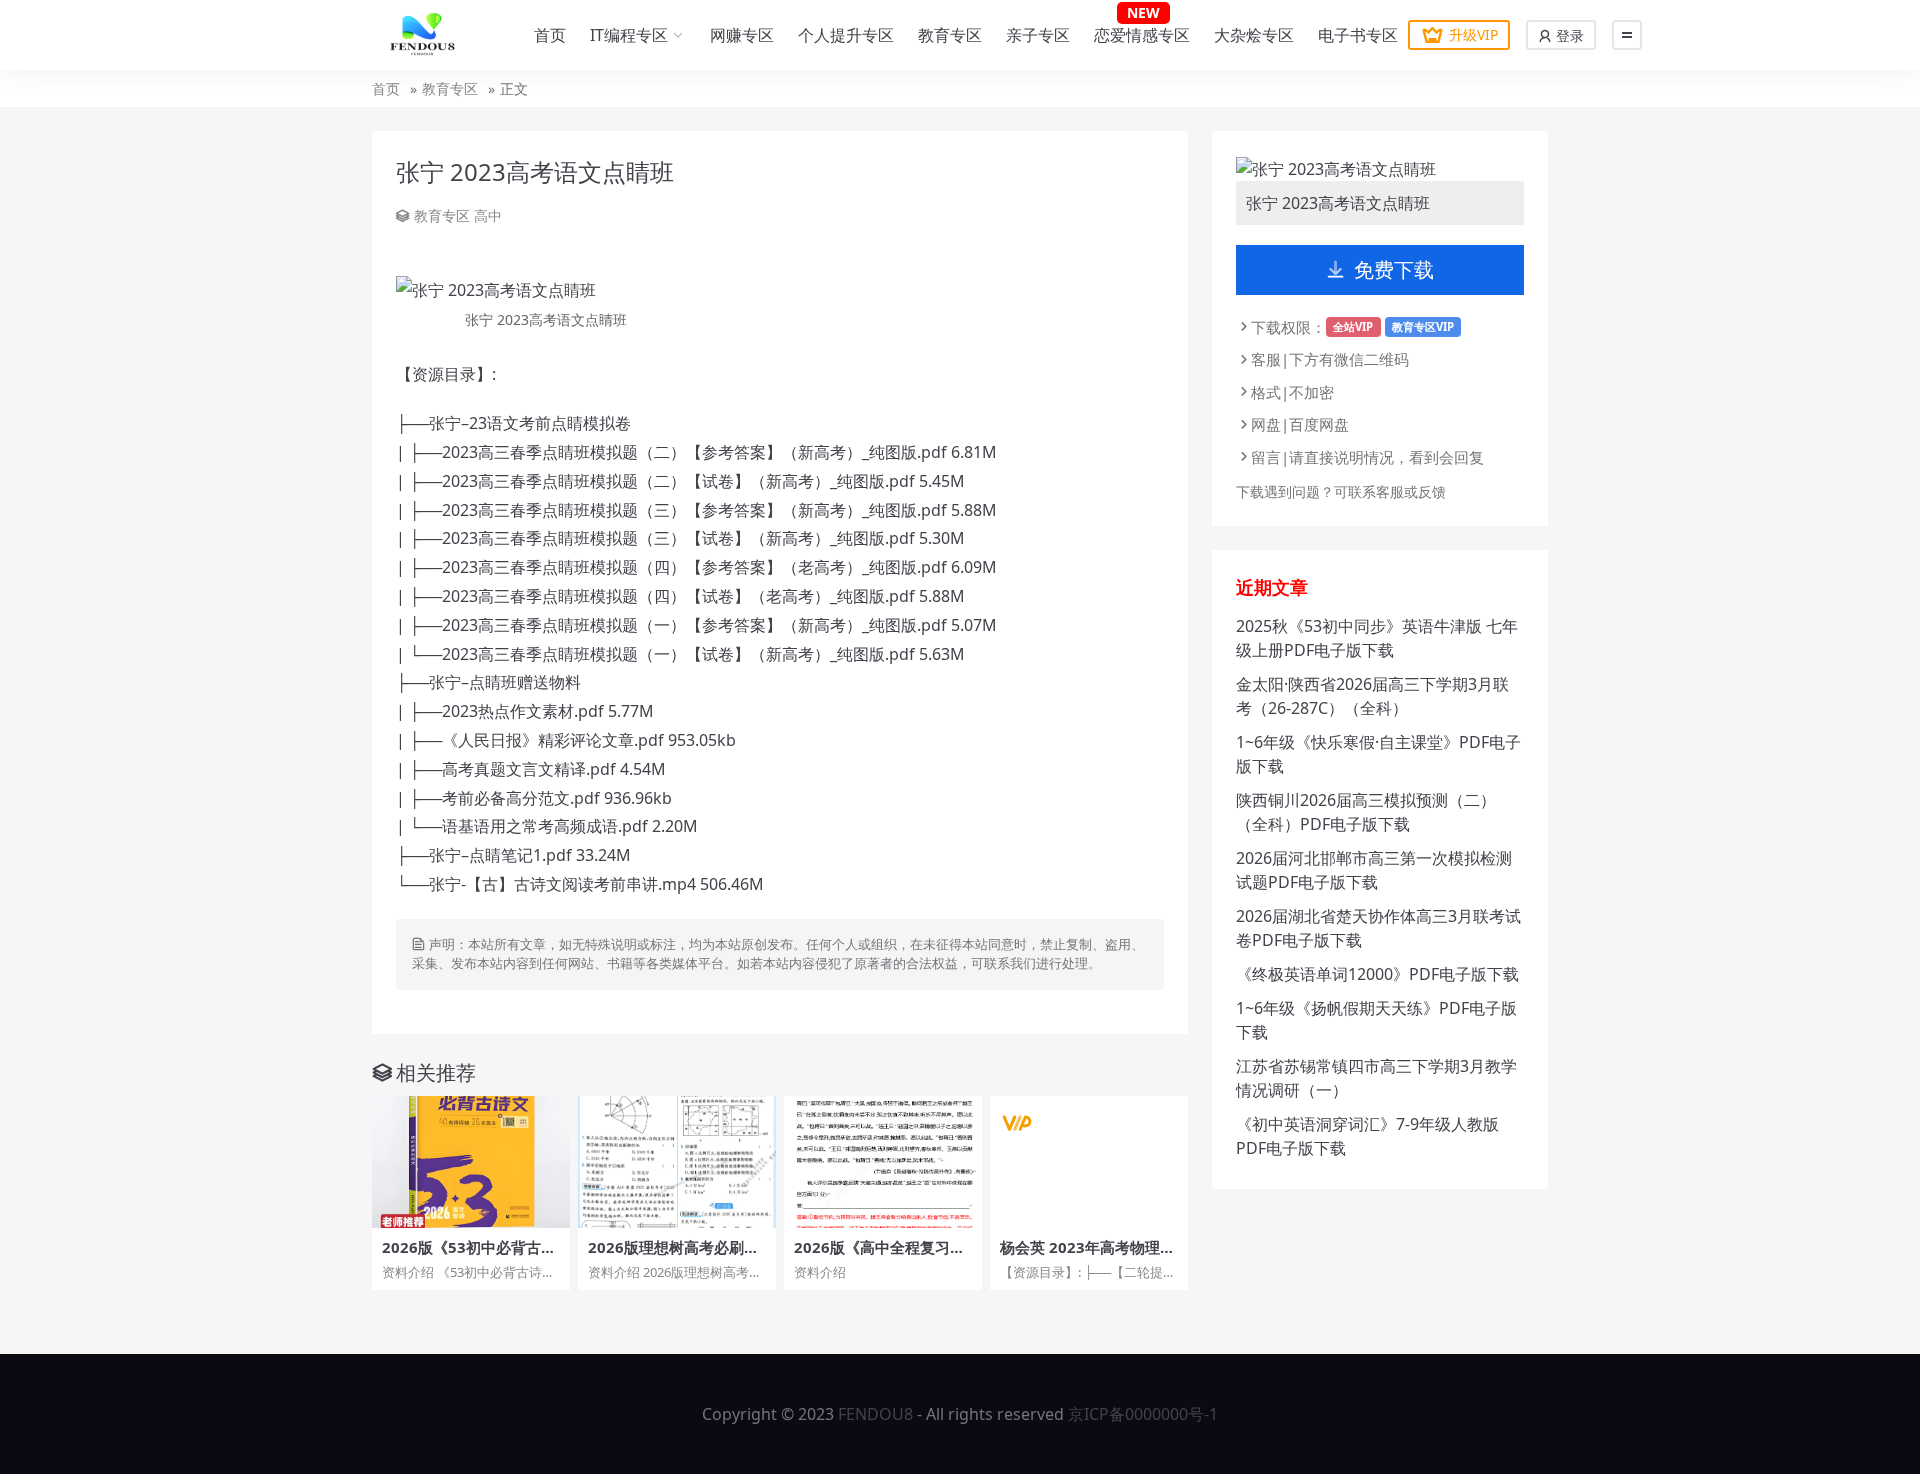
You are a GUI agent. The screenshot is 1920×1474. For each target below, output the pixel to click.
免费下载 (1394, 269)
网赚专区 (742, 35)
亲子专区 (1038, 35)
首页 (550, 35)
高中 (488, 215)
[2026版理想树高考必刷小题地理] (677, 1162)
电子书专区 (1358, 35)
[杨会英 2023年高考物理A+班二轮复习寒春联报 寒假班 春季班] (1089, 1162)
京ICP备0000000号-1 (1143, 1414)
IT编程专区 (629, 35)
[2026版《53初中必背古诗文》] (471, 1162)
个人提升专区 (846, 35)
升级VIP (1473, 34)
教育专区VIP (1423, 326)
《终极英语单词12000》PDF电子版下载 (1377, 974)
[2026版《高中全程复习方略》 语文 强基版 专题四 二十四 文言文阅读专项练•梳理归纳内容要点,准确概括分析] (883, 1162)
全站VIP (1353, 326)
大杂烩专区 (1254, 35)
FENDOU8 (875, 1414)
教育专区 (950, 35)
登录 (1568, 35)
